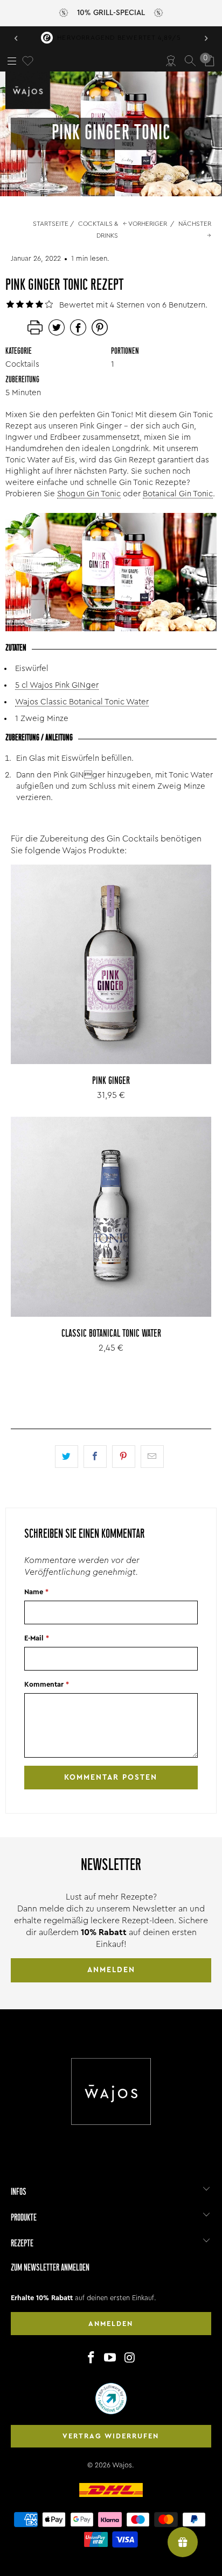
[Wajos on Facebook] (91, 2358)
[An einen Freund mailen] (152, 1457)
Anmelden (111, 1970)
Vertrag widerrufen (111, 2436)
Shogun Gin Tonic (89, 494)
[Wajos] (30, 90)
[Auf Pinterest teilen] (124, 1457)
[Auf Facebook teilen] (95, 1457)
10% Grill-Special (111, 13)
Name (36, 1592)
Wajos (122, 2465)
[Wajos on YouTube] (110, 2358)
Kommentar (47, 1684)
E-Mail (37, 1638)
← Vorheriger (145, 224)
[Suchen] (190, 61)
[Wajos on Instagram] (130, 2358)
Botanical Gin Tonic (178, 494)
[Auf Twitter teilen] (67, 1457)
